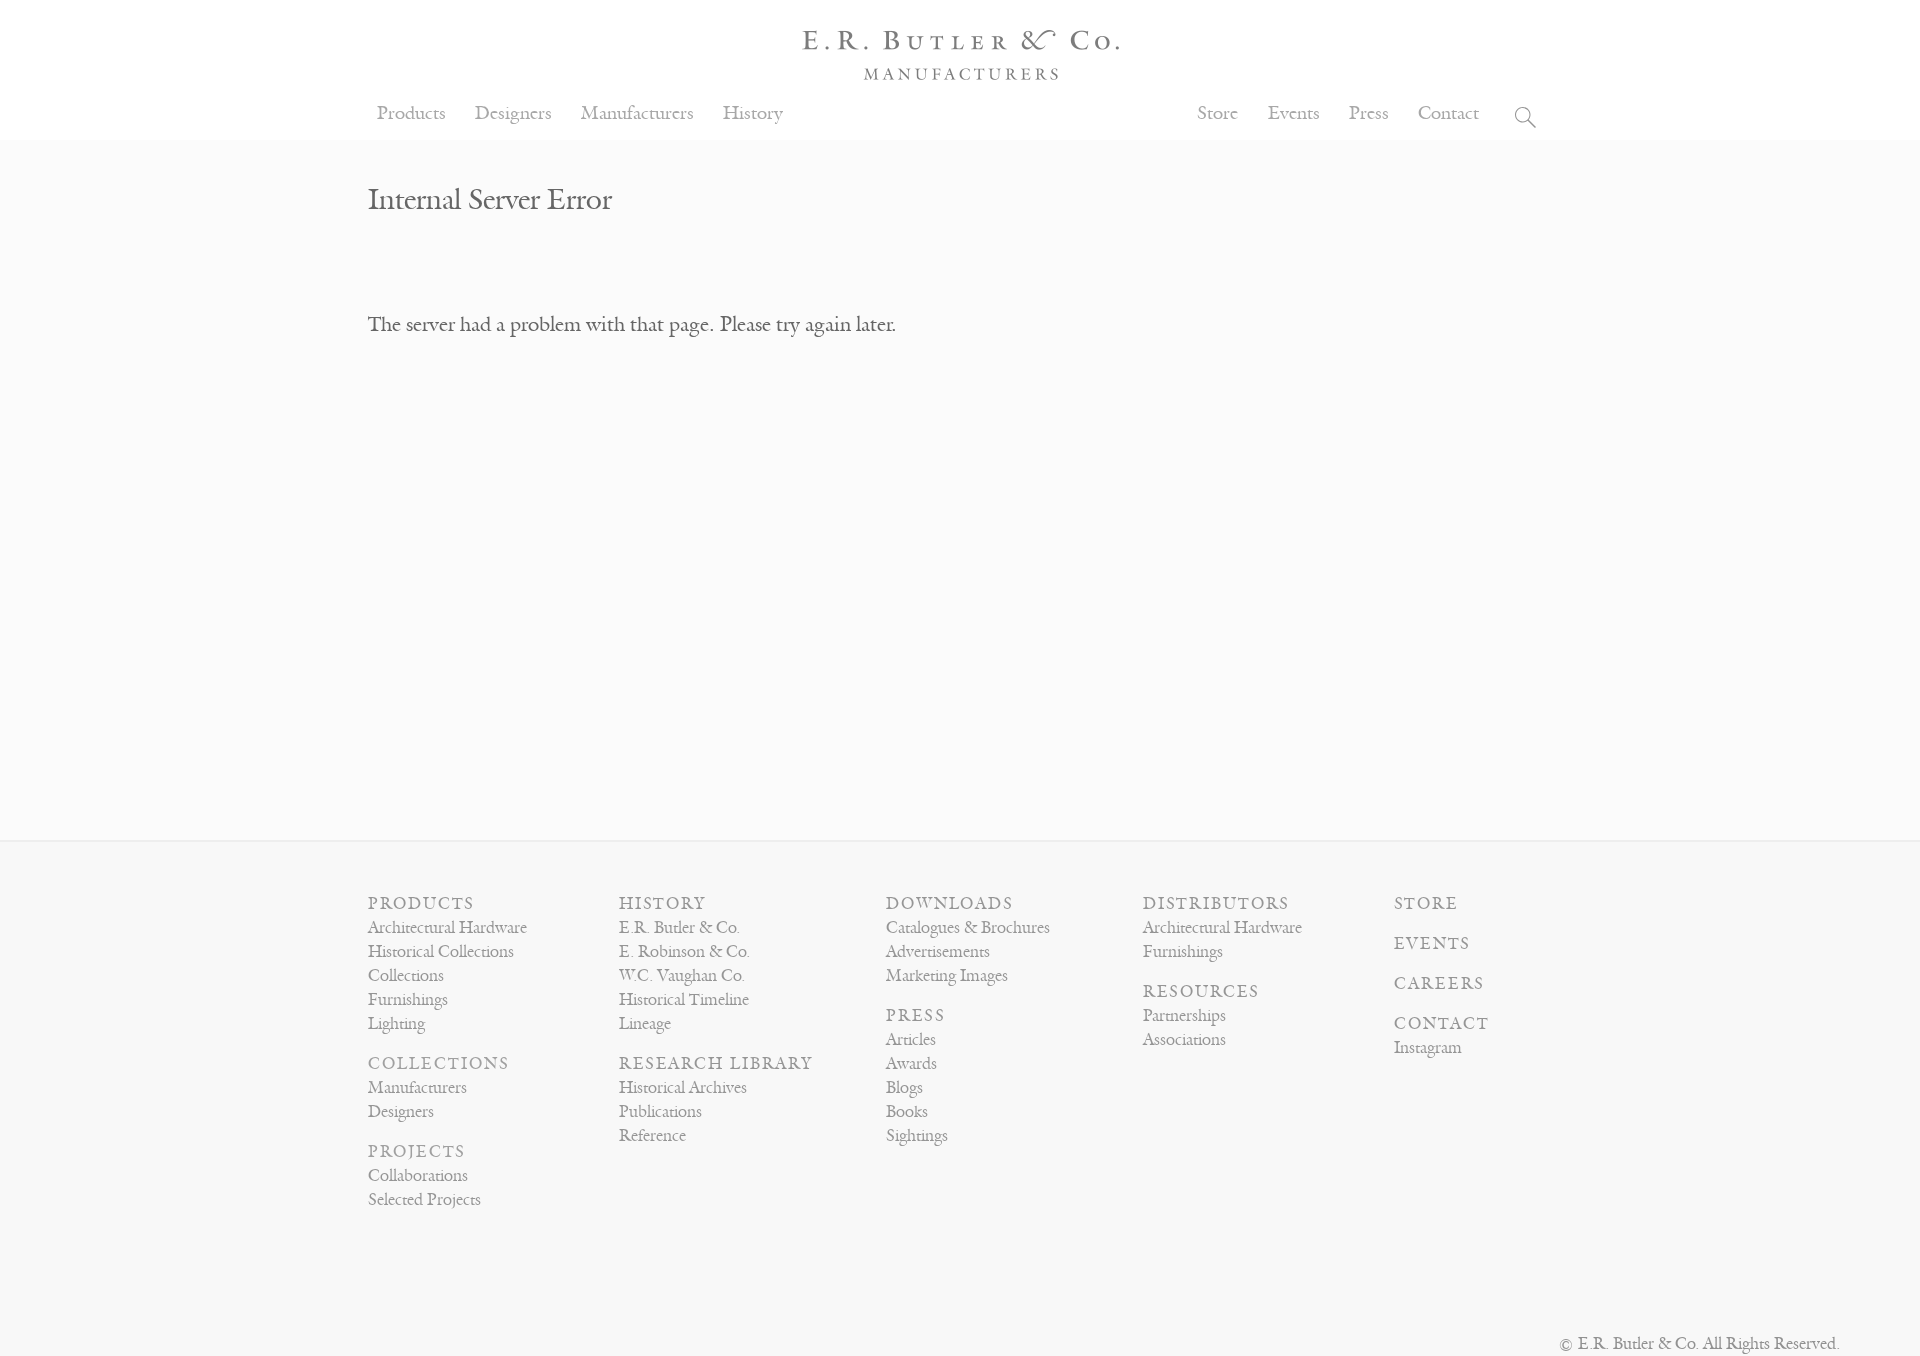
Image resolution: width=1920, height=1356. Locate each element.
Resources (1201, 992)
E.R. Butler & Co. (679, 928)
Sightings (917, 1136)
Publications (660, 1112)
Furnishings (408, 1000)
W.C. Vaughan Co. (682, 976)
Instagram (1428, 1048)
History (753, 113)
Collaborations (418, 1176)
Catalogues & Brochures (968, 928)
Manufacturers (637, 113)
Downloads (950, 904)
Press (1369, 113)
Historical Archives (683, 1088)
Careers (1439, 984)
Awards (911, 1064)
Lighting (396, 1024)
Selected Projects (424, 1200)
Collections (406, 976)
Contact (1448, 113)
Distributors (1216, 904)
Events (1294, 113)
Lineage (645, 1024)
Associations (1184, 1040)
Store (1217, 113)
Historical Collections (441, 952)
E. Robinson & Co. (684, 952)
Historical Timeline (684, 1000)
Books (907, 1112)
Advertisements (938, 952)
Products (411, 113)
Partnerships (1184, 1016)
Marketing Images (947, 976)
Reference (652, 1136)
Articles (911, 1040)
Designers (513, 113)
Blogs (904, 1088)
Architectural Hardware (447, 928)
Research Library (716, 1064)
